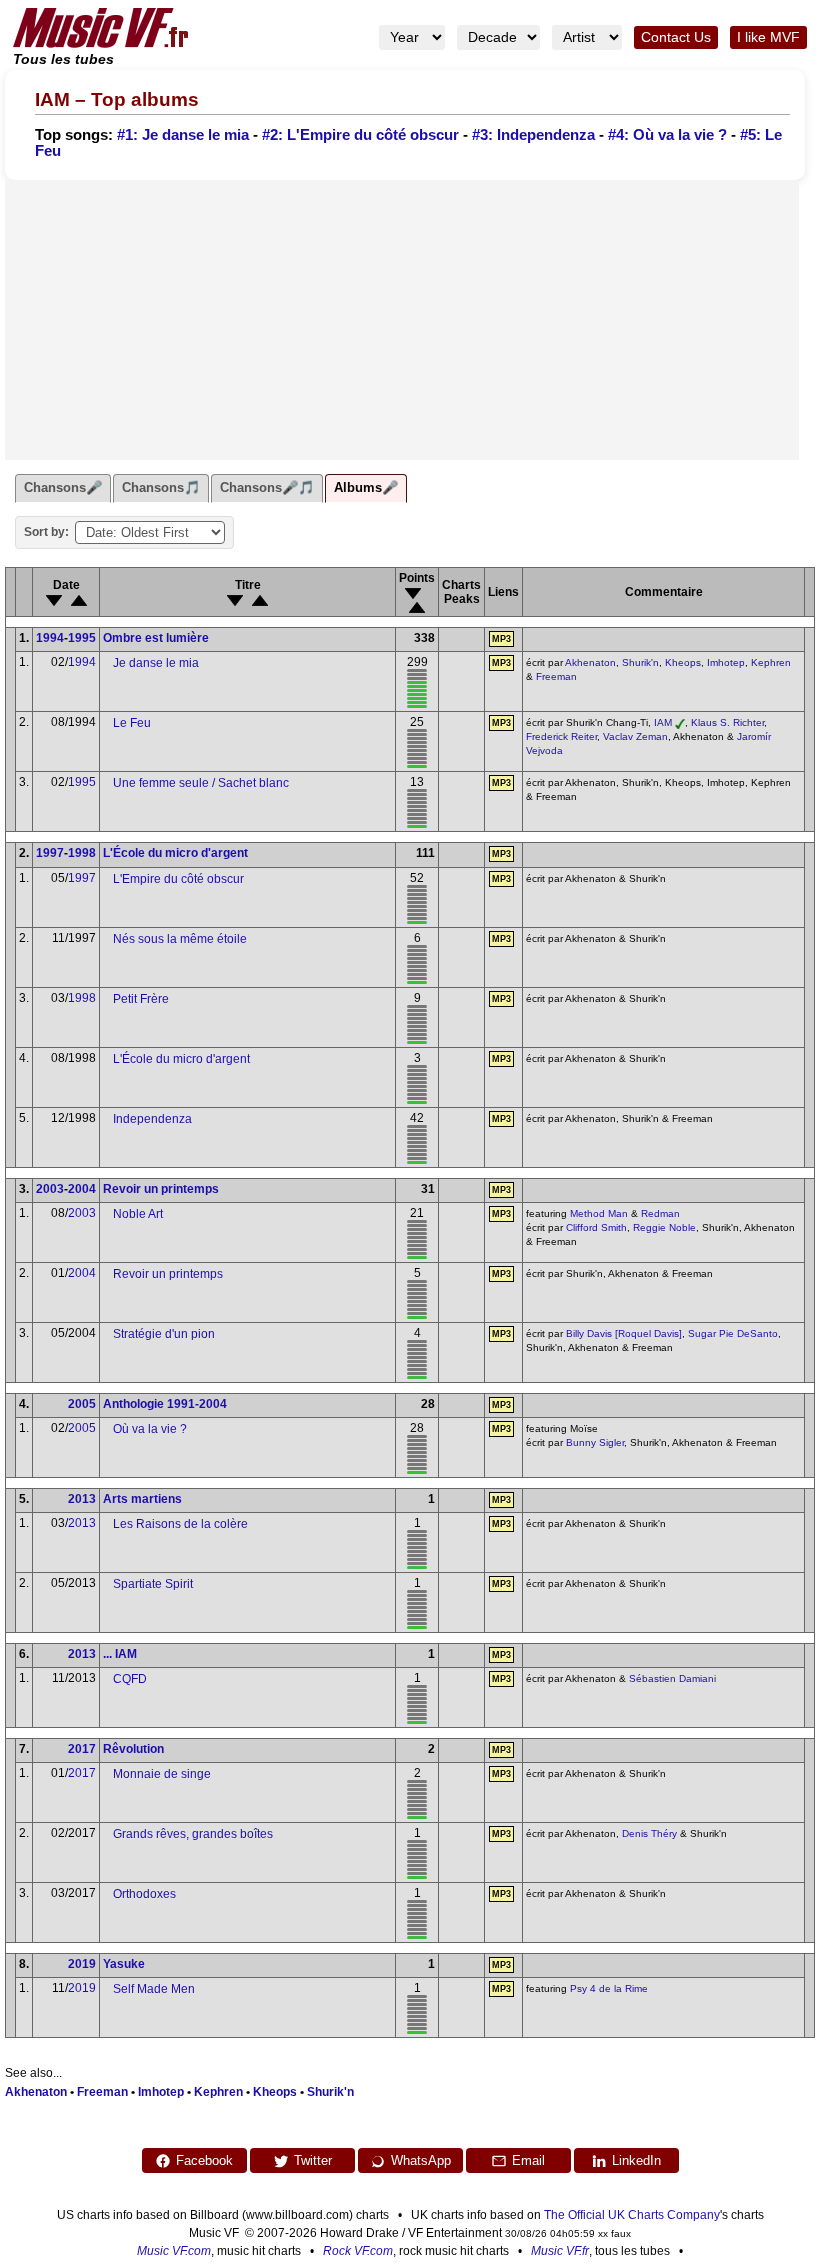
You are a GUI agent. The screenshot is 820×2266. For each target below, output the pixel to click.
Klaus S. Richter (727, 722)
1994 (50, 638)
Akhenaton (590, 662)
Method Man (599, 1213)
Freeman (556, 676)
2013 (82, 1499)
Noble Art (138, 1214)
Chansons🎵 (161, 487)
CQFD (130, 1679)
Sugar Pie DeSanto (733, 1333)
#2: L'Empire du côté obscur (360, 135)
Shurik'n (640, 662)
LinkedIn (636, 2160)
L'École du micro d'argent (175, 853)
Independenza (152, 1119)
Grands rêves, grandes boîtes (193, 1834)
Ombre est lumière (156, 638)
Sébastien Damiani (672, 1678)
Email (528, 2160)
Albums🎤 (366, 487)
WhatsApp (421, 2160)
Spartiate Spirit (153, 1584)
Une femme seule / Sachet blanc (201, 783)
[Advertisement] (402, 320)
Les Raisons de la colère (180, 1524)
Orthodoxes (144, 1894)
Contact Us (676, 37)
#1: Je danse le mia (183, 135)
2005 (82, 1404)
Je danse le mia (156, 663)
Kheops (683, 662)
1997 (50, 853)
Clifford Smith (596, 1227)
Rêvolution (133, 1749)
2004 (82, 1189)
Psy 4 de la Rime (609, 1988)
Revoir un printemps (161, 1189)
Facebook (204, 2160)
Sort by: (46, 532)
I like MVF (768, 37)
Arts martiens (142, 1499)
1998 (82, 853)
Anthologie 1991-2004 (165, 1404)
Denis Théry (649, 1833)
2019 (82, 1964)
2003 (50, 1189)
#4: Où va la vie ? (667, 135)
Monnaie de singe (162, 1774)
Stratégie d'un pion (164, 1334)
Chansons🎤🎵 (267, 487)
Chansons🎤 (63, 487)
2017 (82, 1749)
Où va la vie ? (150, 1429)
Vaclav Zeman (635, 736)
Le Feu (132, 723)
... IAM (120, 1654)
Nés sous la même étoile (180, 939)
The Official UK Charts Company (632, 2215)
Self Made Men (154, 1989)
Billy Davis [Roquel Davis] (624, 1333)
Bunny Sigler (595, 1442)
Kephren (771, 662)
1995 (82, 638)
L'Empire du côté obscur (178, 879)
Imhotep (726, 662)
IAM (663, 722)
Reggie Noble (664, 1227)
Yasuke (124, 1964)
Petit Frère (141, 999)
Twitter (313, 2160)
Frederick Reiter (561, 736)
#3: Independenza (533, 135)
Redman (660, 1213)
